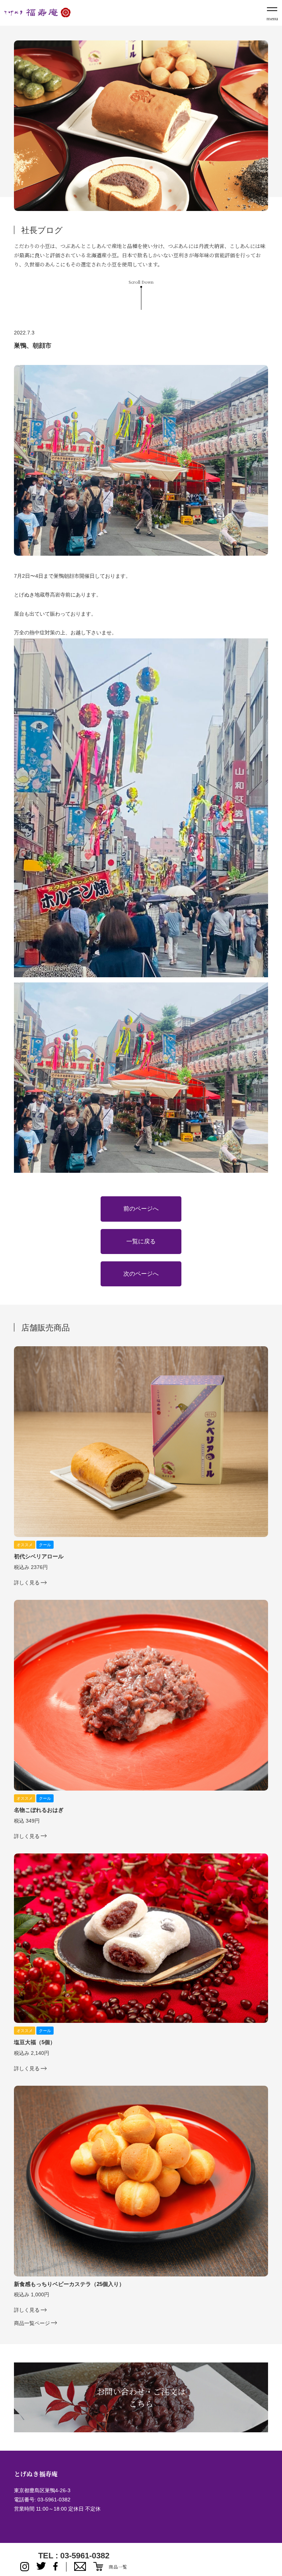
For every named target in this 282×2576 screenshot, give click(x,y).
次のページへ (141, 1274)
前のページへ (141, 1209)
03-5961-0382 (54, 2500)
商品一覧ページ (32, 2323)
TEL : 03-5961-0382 (74, 2556)
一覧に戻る (141, 1241)
